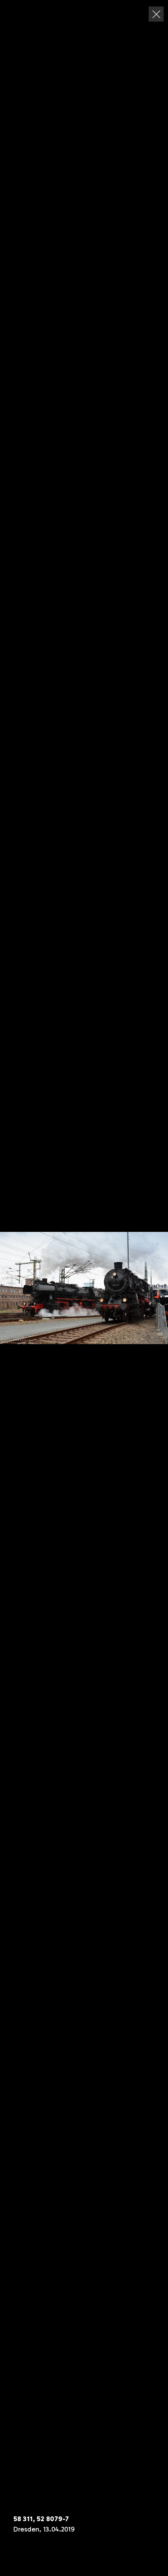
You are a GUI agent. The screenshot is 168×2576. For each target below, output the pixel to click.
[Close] (156, 14)
